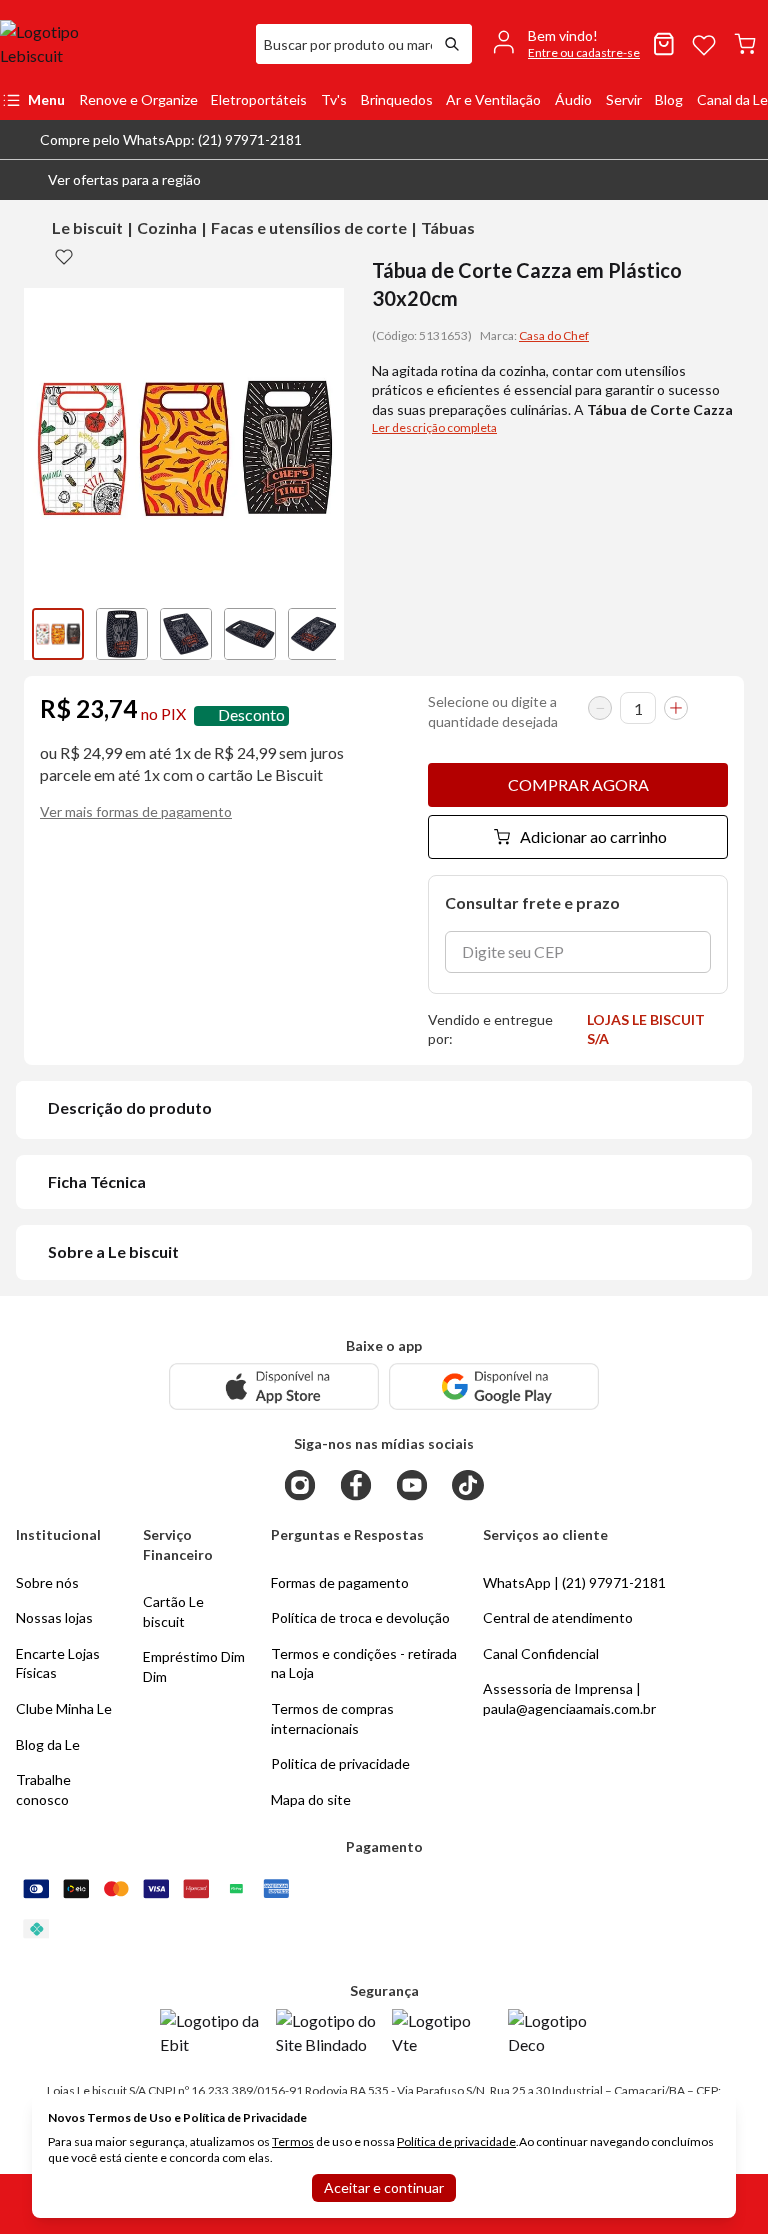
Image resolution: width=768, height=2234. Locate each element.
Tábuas (448, 227)
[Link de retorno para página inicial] (120, 44)
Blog (669, 99)
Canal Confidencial (541, 1653)
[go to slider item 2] (186, 634)
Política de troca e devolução (360, 1617)
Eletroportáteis (259, 99)
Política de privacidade (456, 2141)
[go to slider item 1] (122, 634)
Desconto (251, 715)
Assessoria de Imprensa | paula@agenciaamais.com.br (569, 1698)
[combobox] (344, 44)
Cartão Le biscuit (173, 1611)
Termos (293, 2141)
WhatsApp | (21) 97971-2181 (574, 1582)
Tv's (334, 99)
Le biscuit (87, 227)
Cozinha (167, 227)
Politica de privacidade (340, 1763)
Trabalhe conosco (43, 1789)
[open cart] (745, 44)
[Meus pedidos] (664, 44)
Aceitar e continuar (384, 2187)
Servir (624, 99)
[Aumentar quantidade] (676, 708)
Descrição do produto (130, 1107)
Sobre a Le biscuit (113, 1251)
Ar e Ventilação (493, 99)
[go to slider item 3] (250, 634)
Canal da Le (732, 99)
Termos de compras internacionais (332, 1718)
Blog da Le (48, 1744)
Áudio (573, 99)
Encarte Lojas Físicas (58, 1663)
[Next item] (324, 634)
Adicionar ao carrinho (593, 836)
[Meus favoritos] (704, 44)
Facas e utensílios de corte (309, 227)
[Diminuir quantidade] (600, 708)
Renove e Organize (138, 99)
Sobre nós (47, 1582)
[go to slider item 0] (58, 634)
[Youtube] (412, 1485)
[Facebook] (356, 1485)
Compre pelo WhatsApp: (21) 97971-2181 (171, 139)
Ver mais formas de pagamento (136, 811)
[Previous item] (44, 634)
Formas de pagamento (340, 1582)
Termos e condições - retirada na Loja (364, 1663)
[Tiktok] (468, 1485)
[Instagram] (300, 1485)
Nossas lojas (54, 1617)
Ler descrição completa (434, 427)
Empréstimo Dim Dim (194, 1666)
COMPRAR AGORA (578, 784)
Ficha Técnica (97, 1181)
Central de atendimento (558, 1617)
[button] (108, 180)
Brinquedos (397, 99)
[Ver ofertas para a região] (744, 180)
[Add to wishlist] (64, 256)
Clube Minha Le (64, 1708)
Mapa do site (311, 1799)
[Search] (452, 44)
